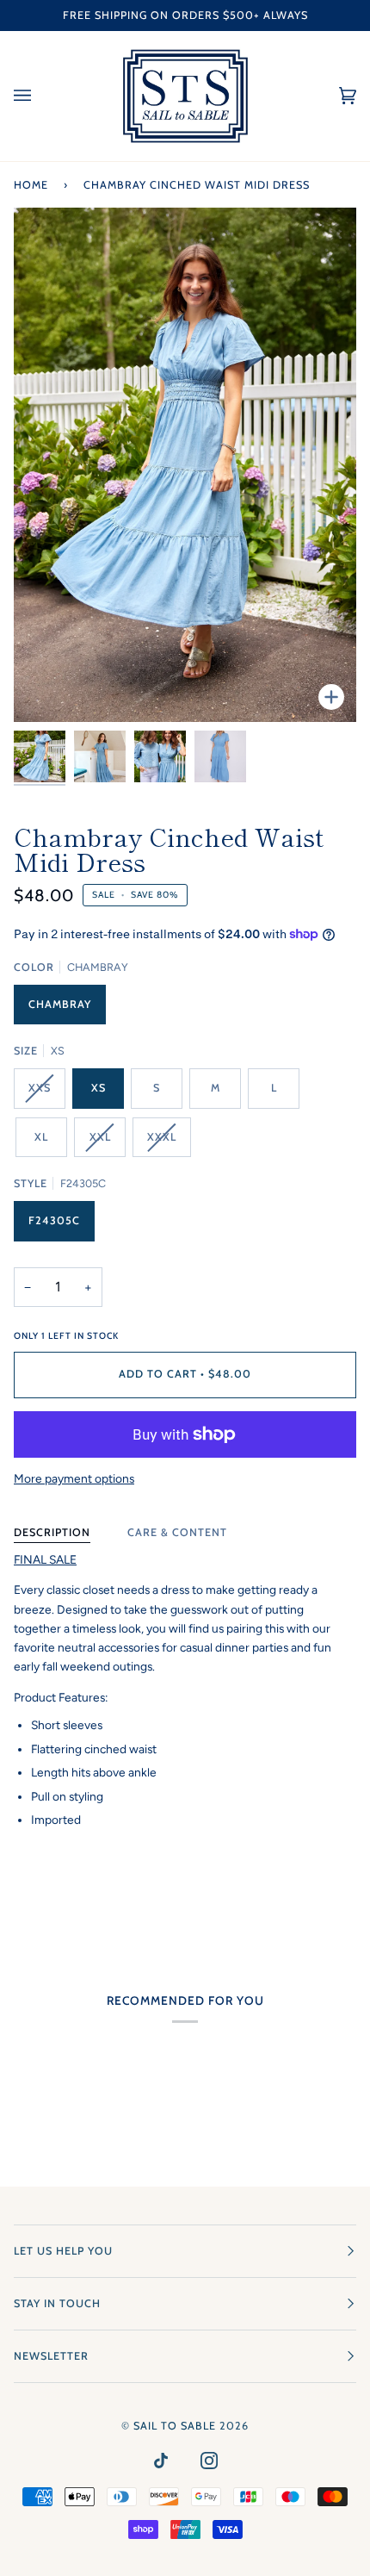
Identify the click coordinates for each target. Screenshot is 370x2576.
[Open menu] (40, 96)
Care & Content (177, 1532)
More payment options (74, 1478)
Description (52, 1532)
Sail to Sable (175, 2426)
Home (31, 185)
